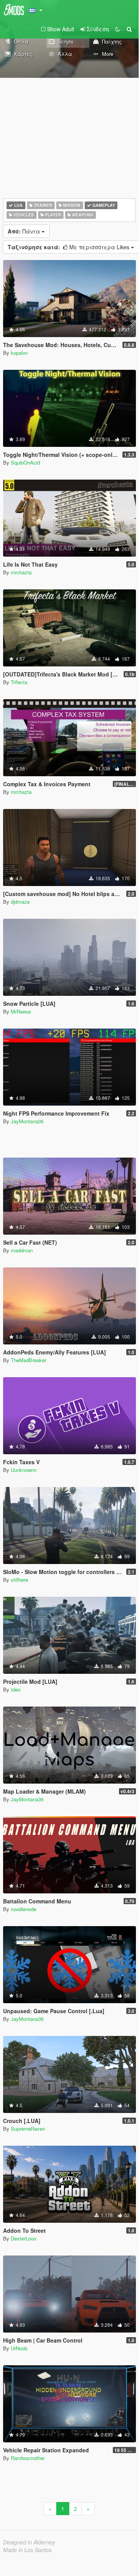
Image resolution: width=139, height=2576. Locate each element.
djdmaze (20, 902)
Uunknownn (24, 1470)
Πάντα (25, 231)
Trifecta (19, 682)
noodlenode (23, 1909)
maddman (22, 1250)
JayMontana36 (27, 1121)
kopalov (19, 353)
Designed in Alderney (29, 2542)
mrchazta (21, 572)
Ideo (16, 1689)
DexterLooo (23, 2238)
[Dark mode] (117, 29)
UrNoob (19, 2348)
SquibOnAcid (25, 462)
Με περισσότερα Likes (69, 247)
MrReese (21, 1011)
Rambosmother (28, 2458)
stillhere (19, 1580)
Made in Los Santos (27, 2550)
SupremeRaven (28, 2129)
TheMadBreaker (28, 1360)
